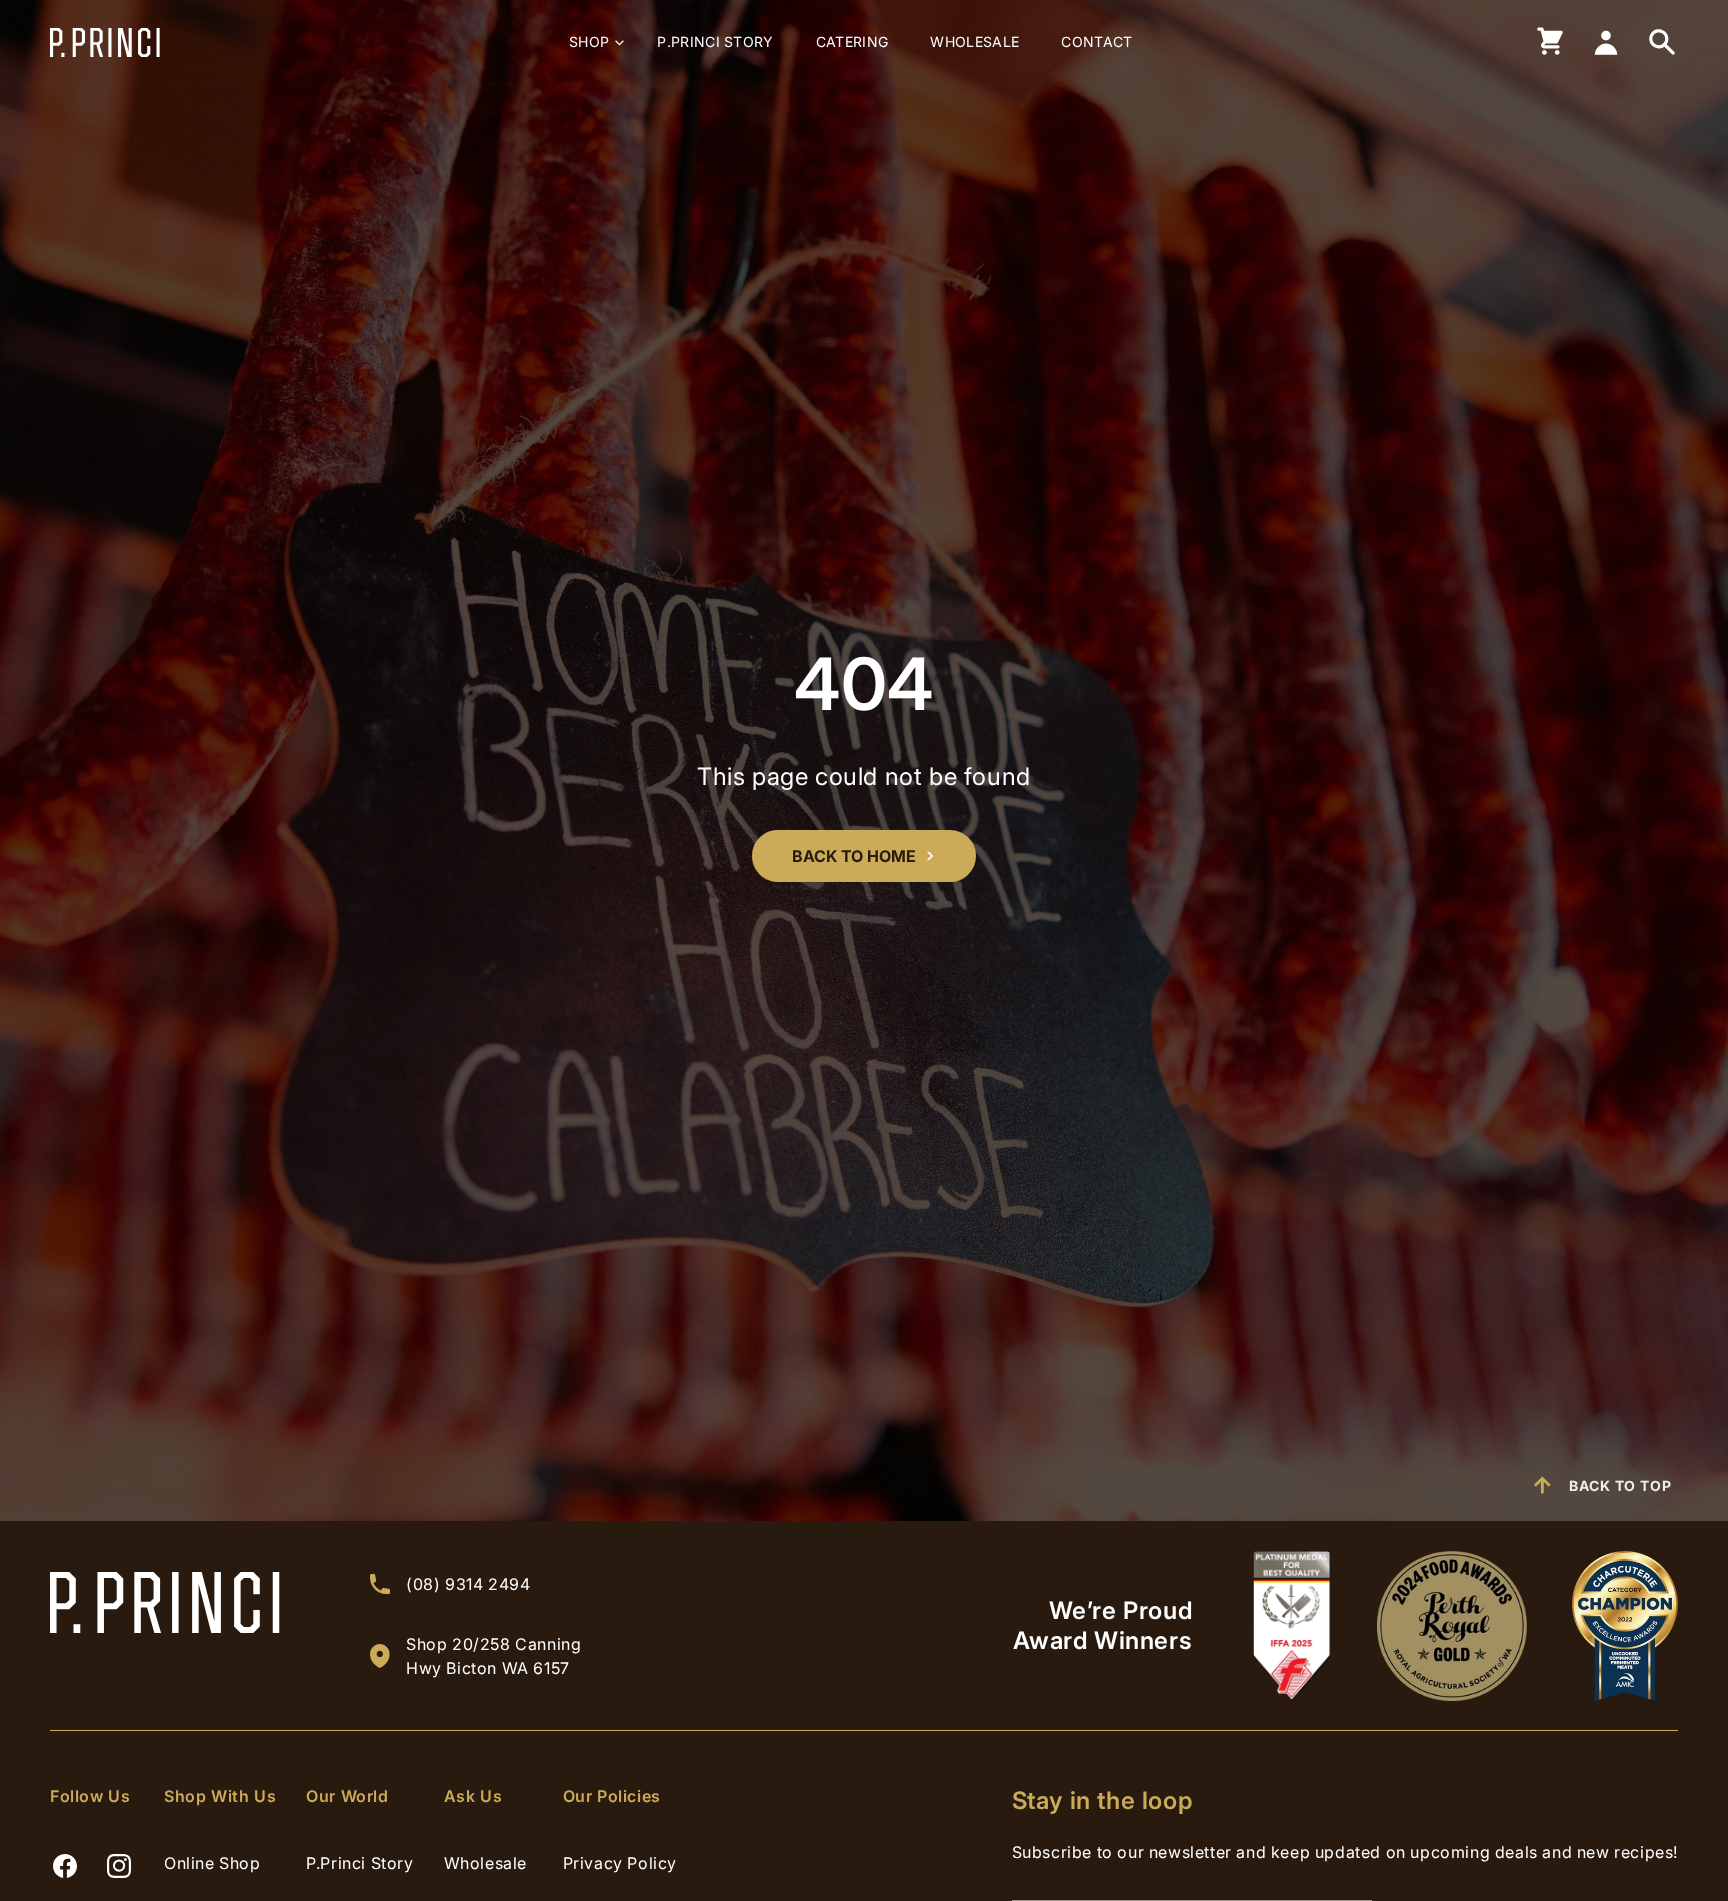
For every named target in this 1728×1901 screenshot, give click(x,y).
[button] (592, 42)
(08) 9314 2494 (468, 1584)
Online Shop (212, 1863)
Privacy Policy (620, 1863)
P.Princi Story (359, 1863)
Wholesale (485, 1863)
